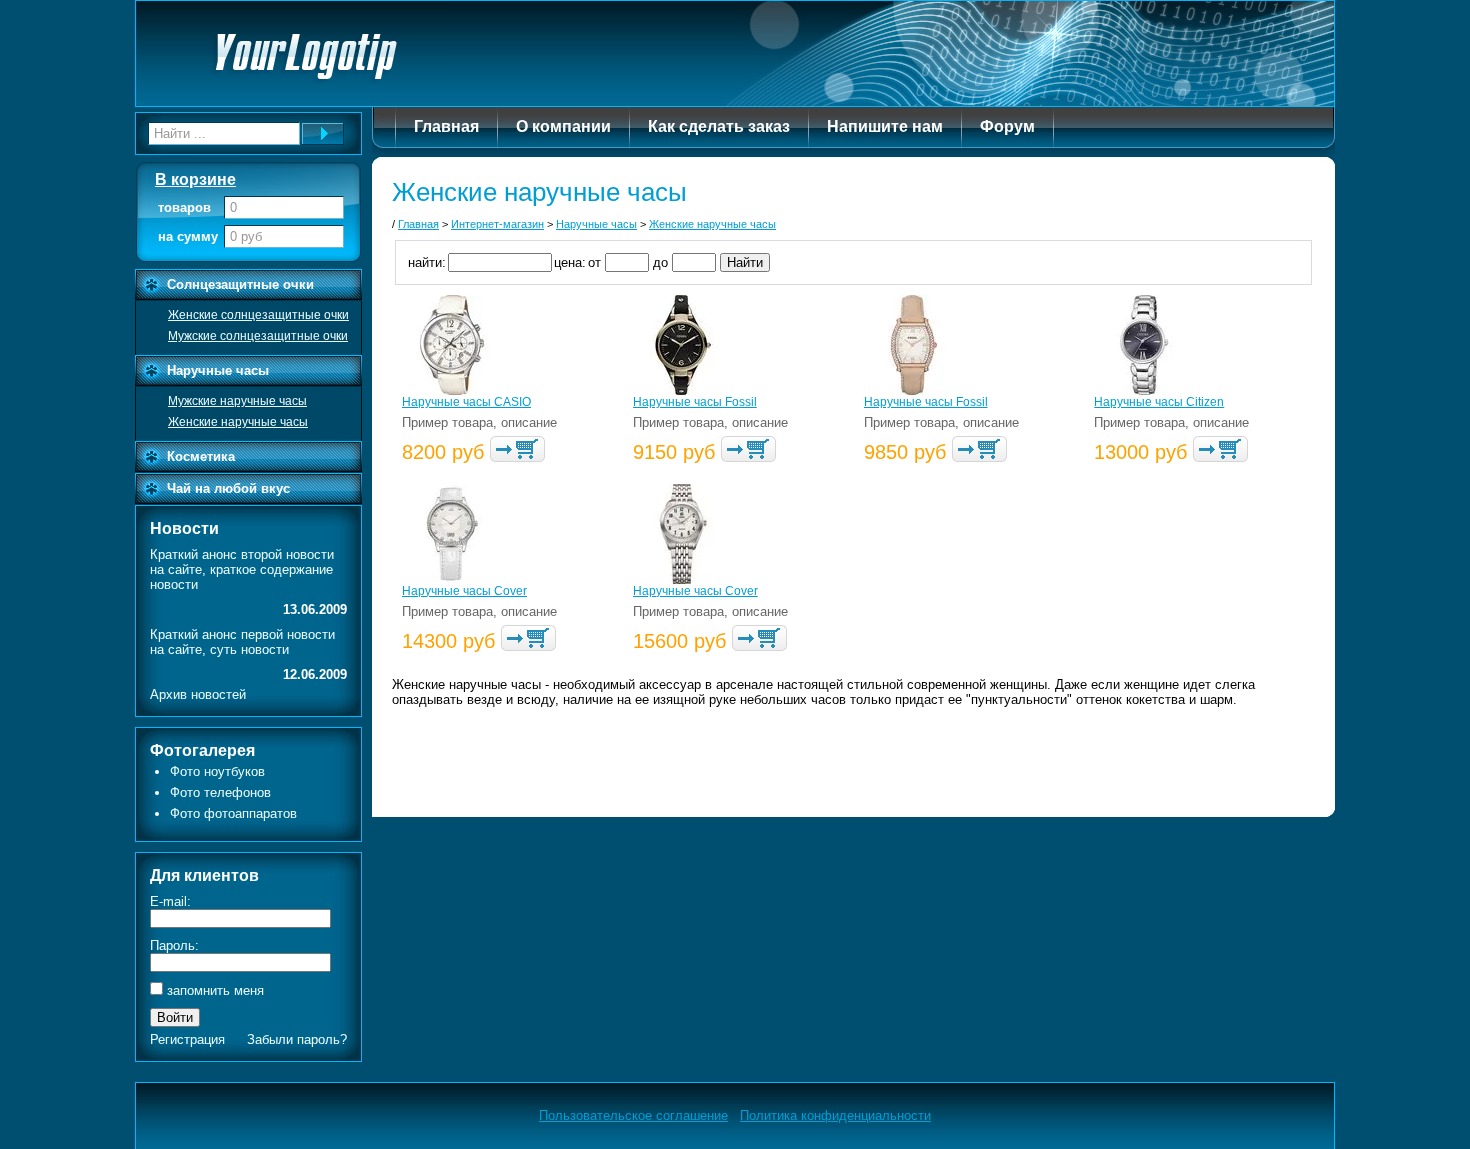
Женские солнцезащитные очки (258, 315)
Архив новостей (198, 694)
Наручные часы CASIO (466, 402)
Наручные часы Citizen (1159, 402)
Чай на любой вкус (228, 488)
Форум (1007, 126)
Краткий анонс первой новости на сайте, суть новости (242, 642)
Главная (446, 126)
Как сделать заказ (719, 126)
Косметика (201, 456)
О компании (563, 126)
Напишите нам (885, 126)
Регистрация (187, 1039)
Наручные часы (218, 370)
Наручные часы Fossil (695, 402)
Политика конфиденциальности (835, 1115)
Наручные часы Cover (464, 591)
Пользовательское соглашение (633, 1115)
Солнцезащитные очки (240, 284)
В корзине (195, 179)
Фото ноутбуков (217, 771)
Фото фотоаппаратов (233, 813)
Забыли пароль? (297, 1039)
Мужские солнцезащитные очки (258, 336)
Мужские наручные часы (237, 401)
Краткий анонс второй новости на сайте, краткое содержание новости (242, 569)
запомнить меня (215, 990)
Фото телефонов (220, 792)
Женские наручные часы (238, 422)
